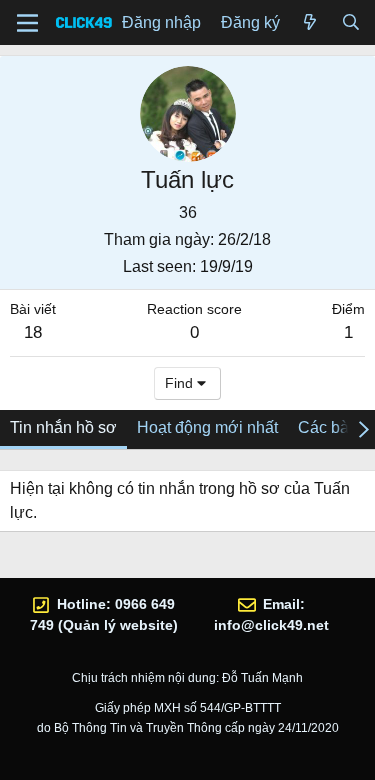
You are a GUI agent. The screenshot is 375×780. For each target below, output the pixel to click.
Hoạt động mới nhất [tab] (207, 427)
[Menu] (27, 23)
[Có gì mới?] (310, 23)
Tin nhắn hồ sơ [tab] (63, 427)
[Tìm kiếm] (350, 23)
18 (33, 332)
